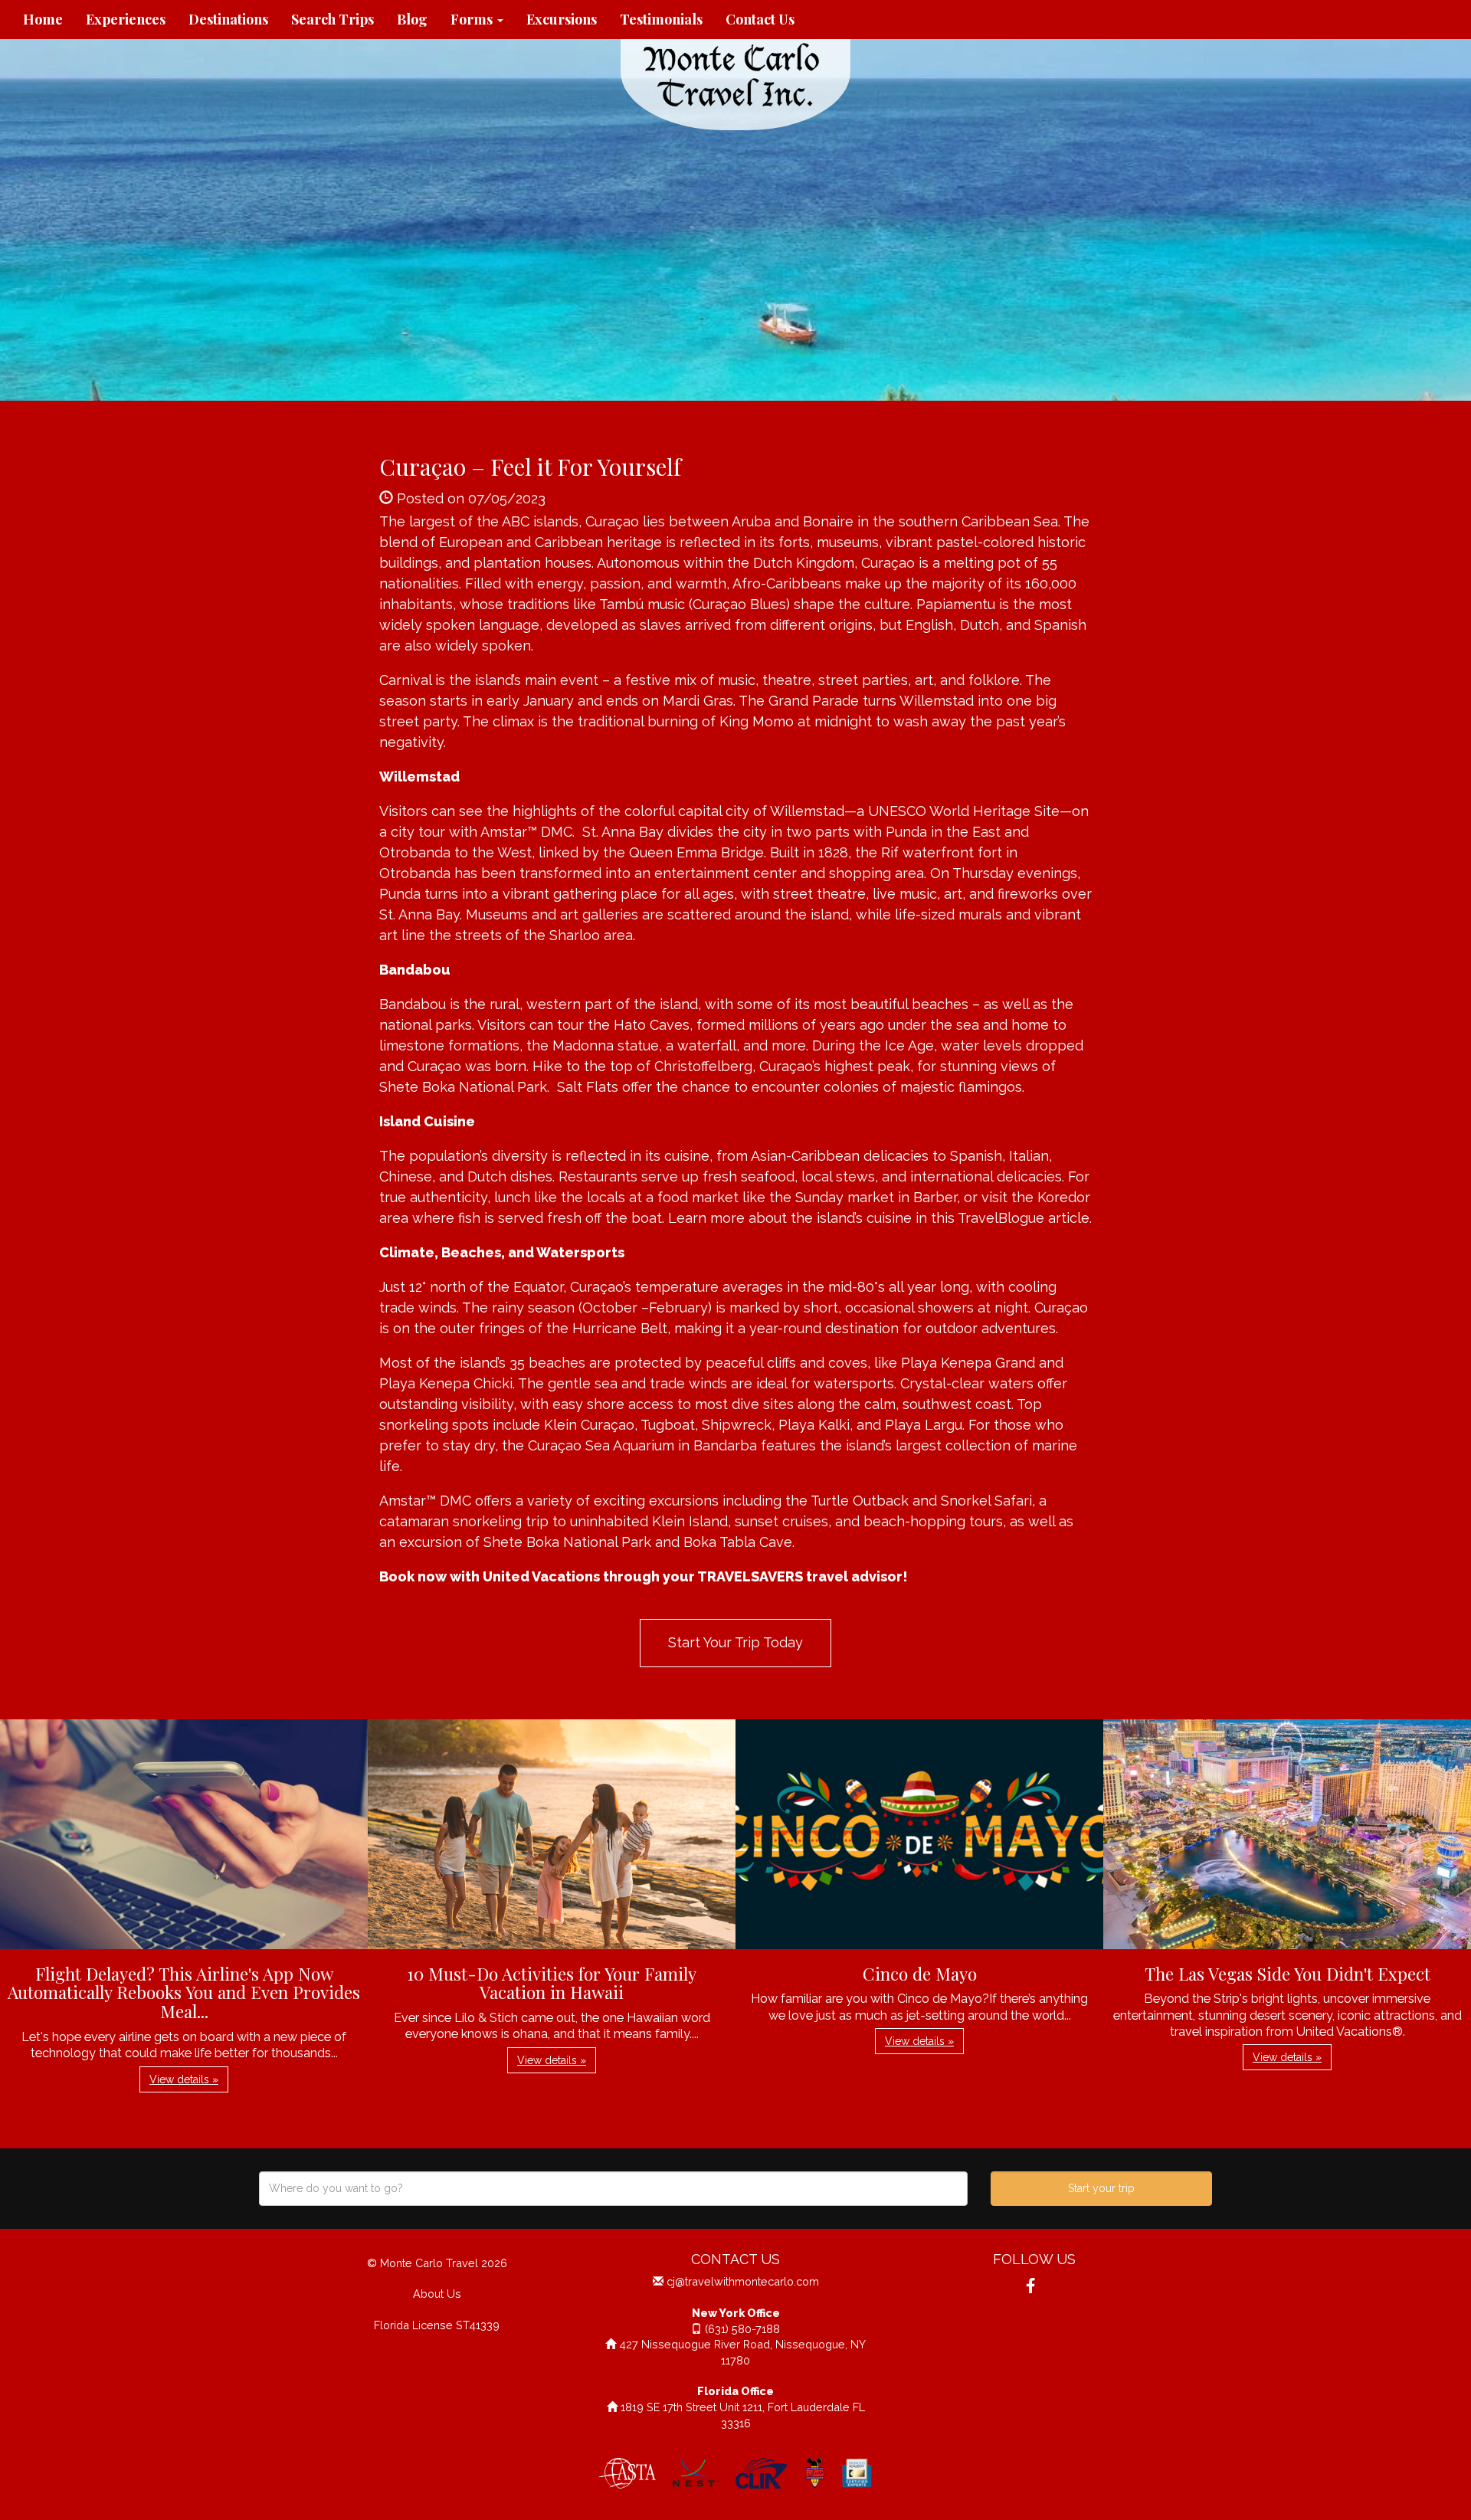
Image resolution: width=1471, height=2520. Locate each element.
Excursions (562, 19)
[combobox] (613, 2189)
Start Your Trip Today (735, 1642)
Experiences (126, 19)
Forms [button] (473, 19)
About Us (437, 2294)
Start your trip (1101, 2188)
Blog (412, 19)
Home (43, 19)
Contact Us (760, 19)
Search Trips (333, 19)
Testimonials (661, 19)
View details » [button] (184, 2079)
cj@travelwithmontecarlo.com (743, 2281)
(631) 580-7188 (742, 2329)
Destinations (228, 19)
